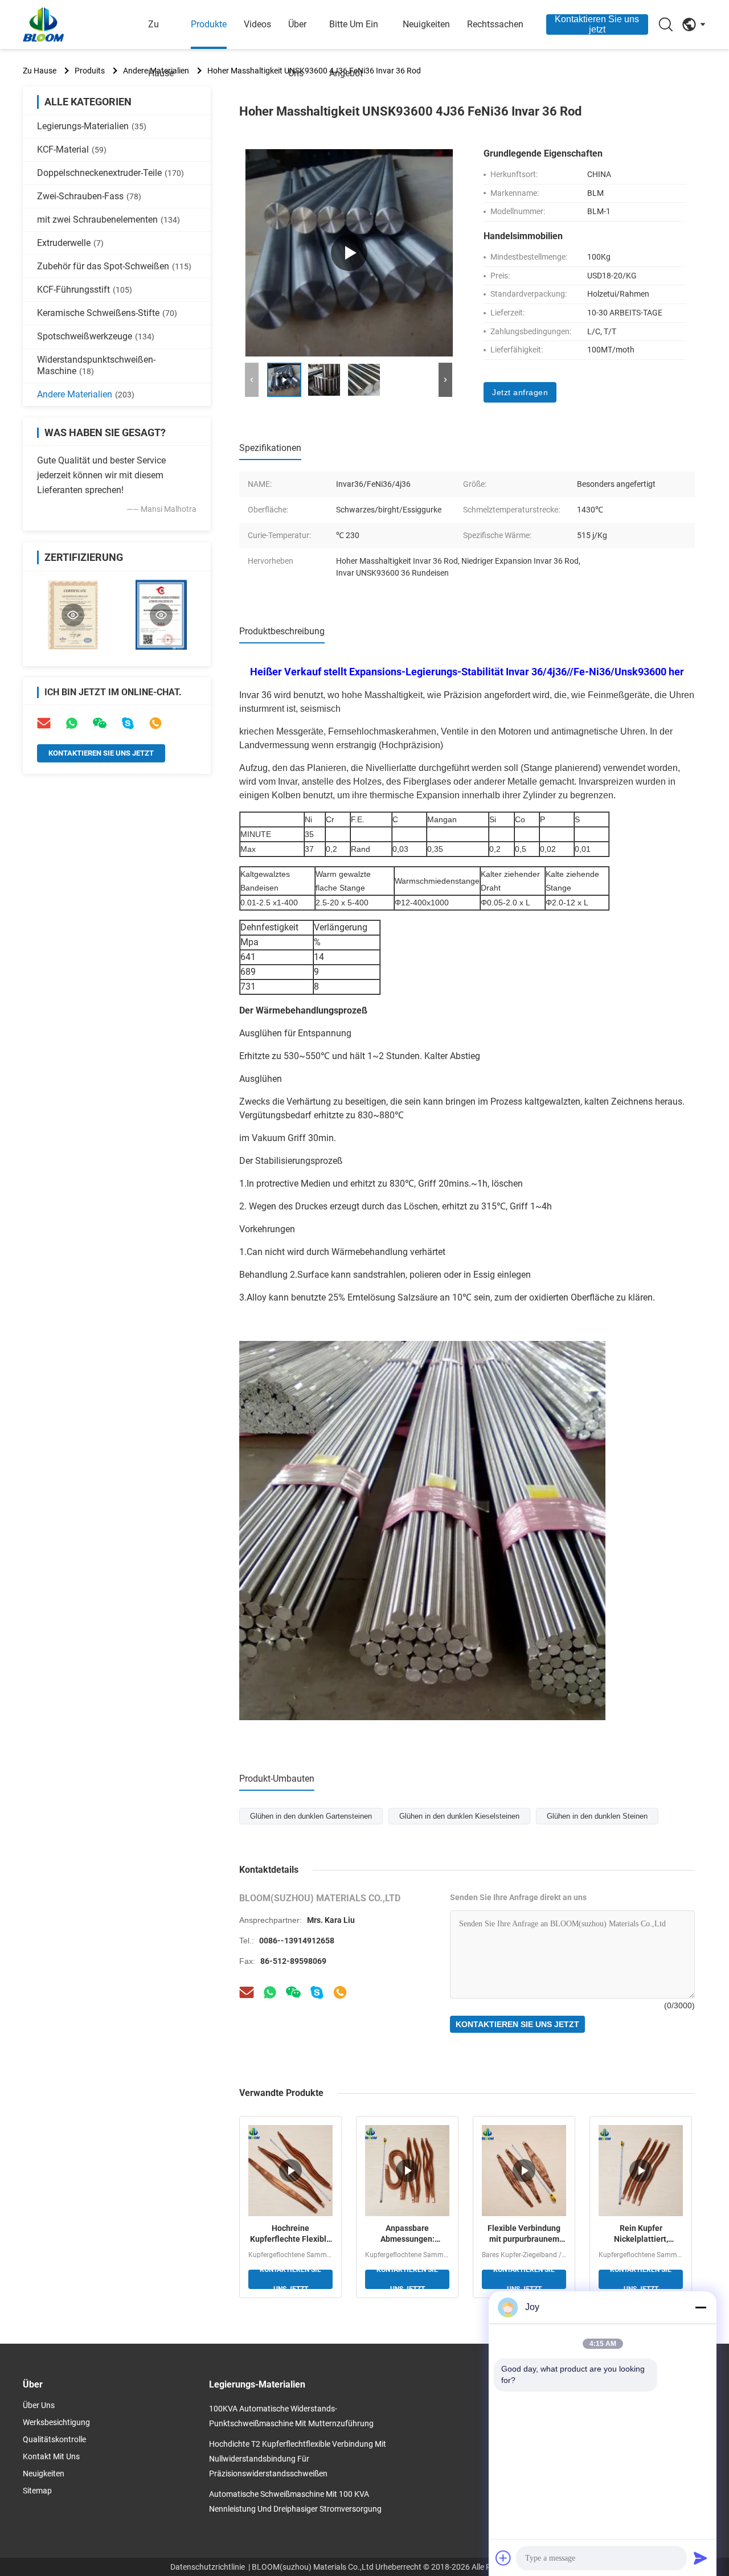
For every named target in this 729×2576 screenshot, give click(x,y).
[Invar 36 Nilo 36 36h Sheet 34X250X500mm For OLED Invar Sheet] (349, 253)
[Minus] (701, 2307)
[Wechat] (293, 1992)
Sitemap (37, 2491)
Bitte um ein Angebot (354, 49)
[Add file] (503, 2558)
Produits (90, 71)
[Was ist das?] (270, 1992)
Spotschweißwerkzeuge (96, 336)
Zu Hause (161, 49)
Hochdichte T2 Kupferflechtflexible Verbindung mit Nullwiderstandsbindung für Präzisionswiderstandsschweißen (298, 2459)
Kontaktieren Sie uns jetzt (597, 24)
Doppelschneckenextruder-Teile (110, 173)
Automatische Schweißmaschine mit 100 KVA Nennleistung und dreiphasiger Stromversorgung (295, 2501)
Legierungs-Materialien (92, 126)
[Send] (701, 2558)
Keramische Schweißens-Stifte (107, 313)
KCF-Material (72, 149)
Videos (257, 24)
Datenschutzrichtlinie (208, 2567)
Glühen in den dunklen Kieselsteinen (459, 1816)
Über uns (297, 49)
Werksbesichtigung (56, 2422)
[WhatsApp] (72, 723)
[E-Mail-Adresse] (44, 723)
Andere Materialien (86, 394)
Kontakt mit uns (51, 2456)
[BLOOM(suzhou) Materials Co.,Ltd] (85, 24)
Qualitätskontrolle (54, 2439)
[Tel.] (155, 723)
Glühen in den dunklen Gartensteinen (311, 1816)
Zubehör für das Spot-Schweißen (114, 266)
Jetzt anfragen (520, 392)
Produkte (209, 24)
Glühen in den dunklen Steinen (597, 1816)
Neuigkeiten (426, 24)
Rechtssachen (495, 24)
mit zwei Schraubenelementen (108, 220)
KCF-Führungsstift (85, 290)
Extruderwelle (70, 243)
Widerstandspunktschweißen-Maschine (96, 365)
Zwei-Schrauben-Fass (89, 196)
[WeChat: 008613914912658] (100, 723)
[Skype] (128, 723)
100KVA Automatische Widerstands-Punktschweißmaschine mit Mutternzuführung (291, 2416)
